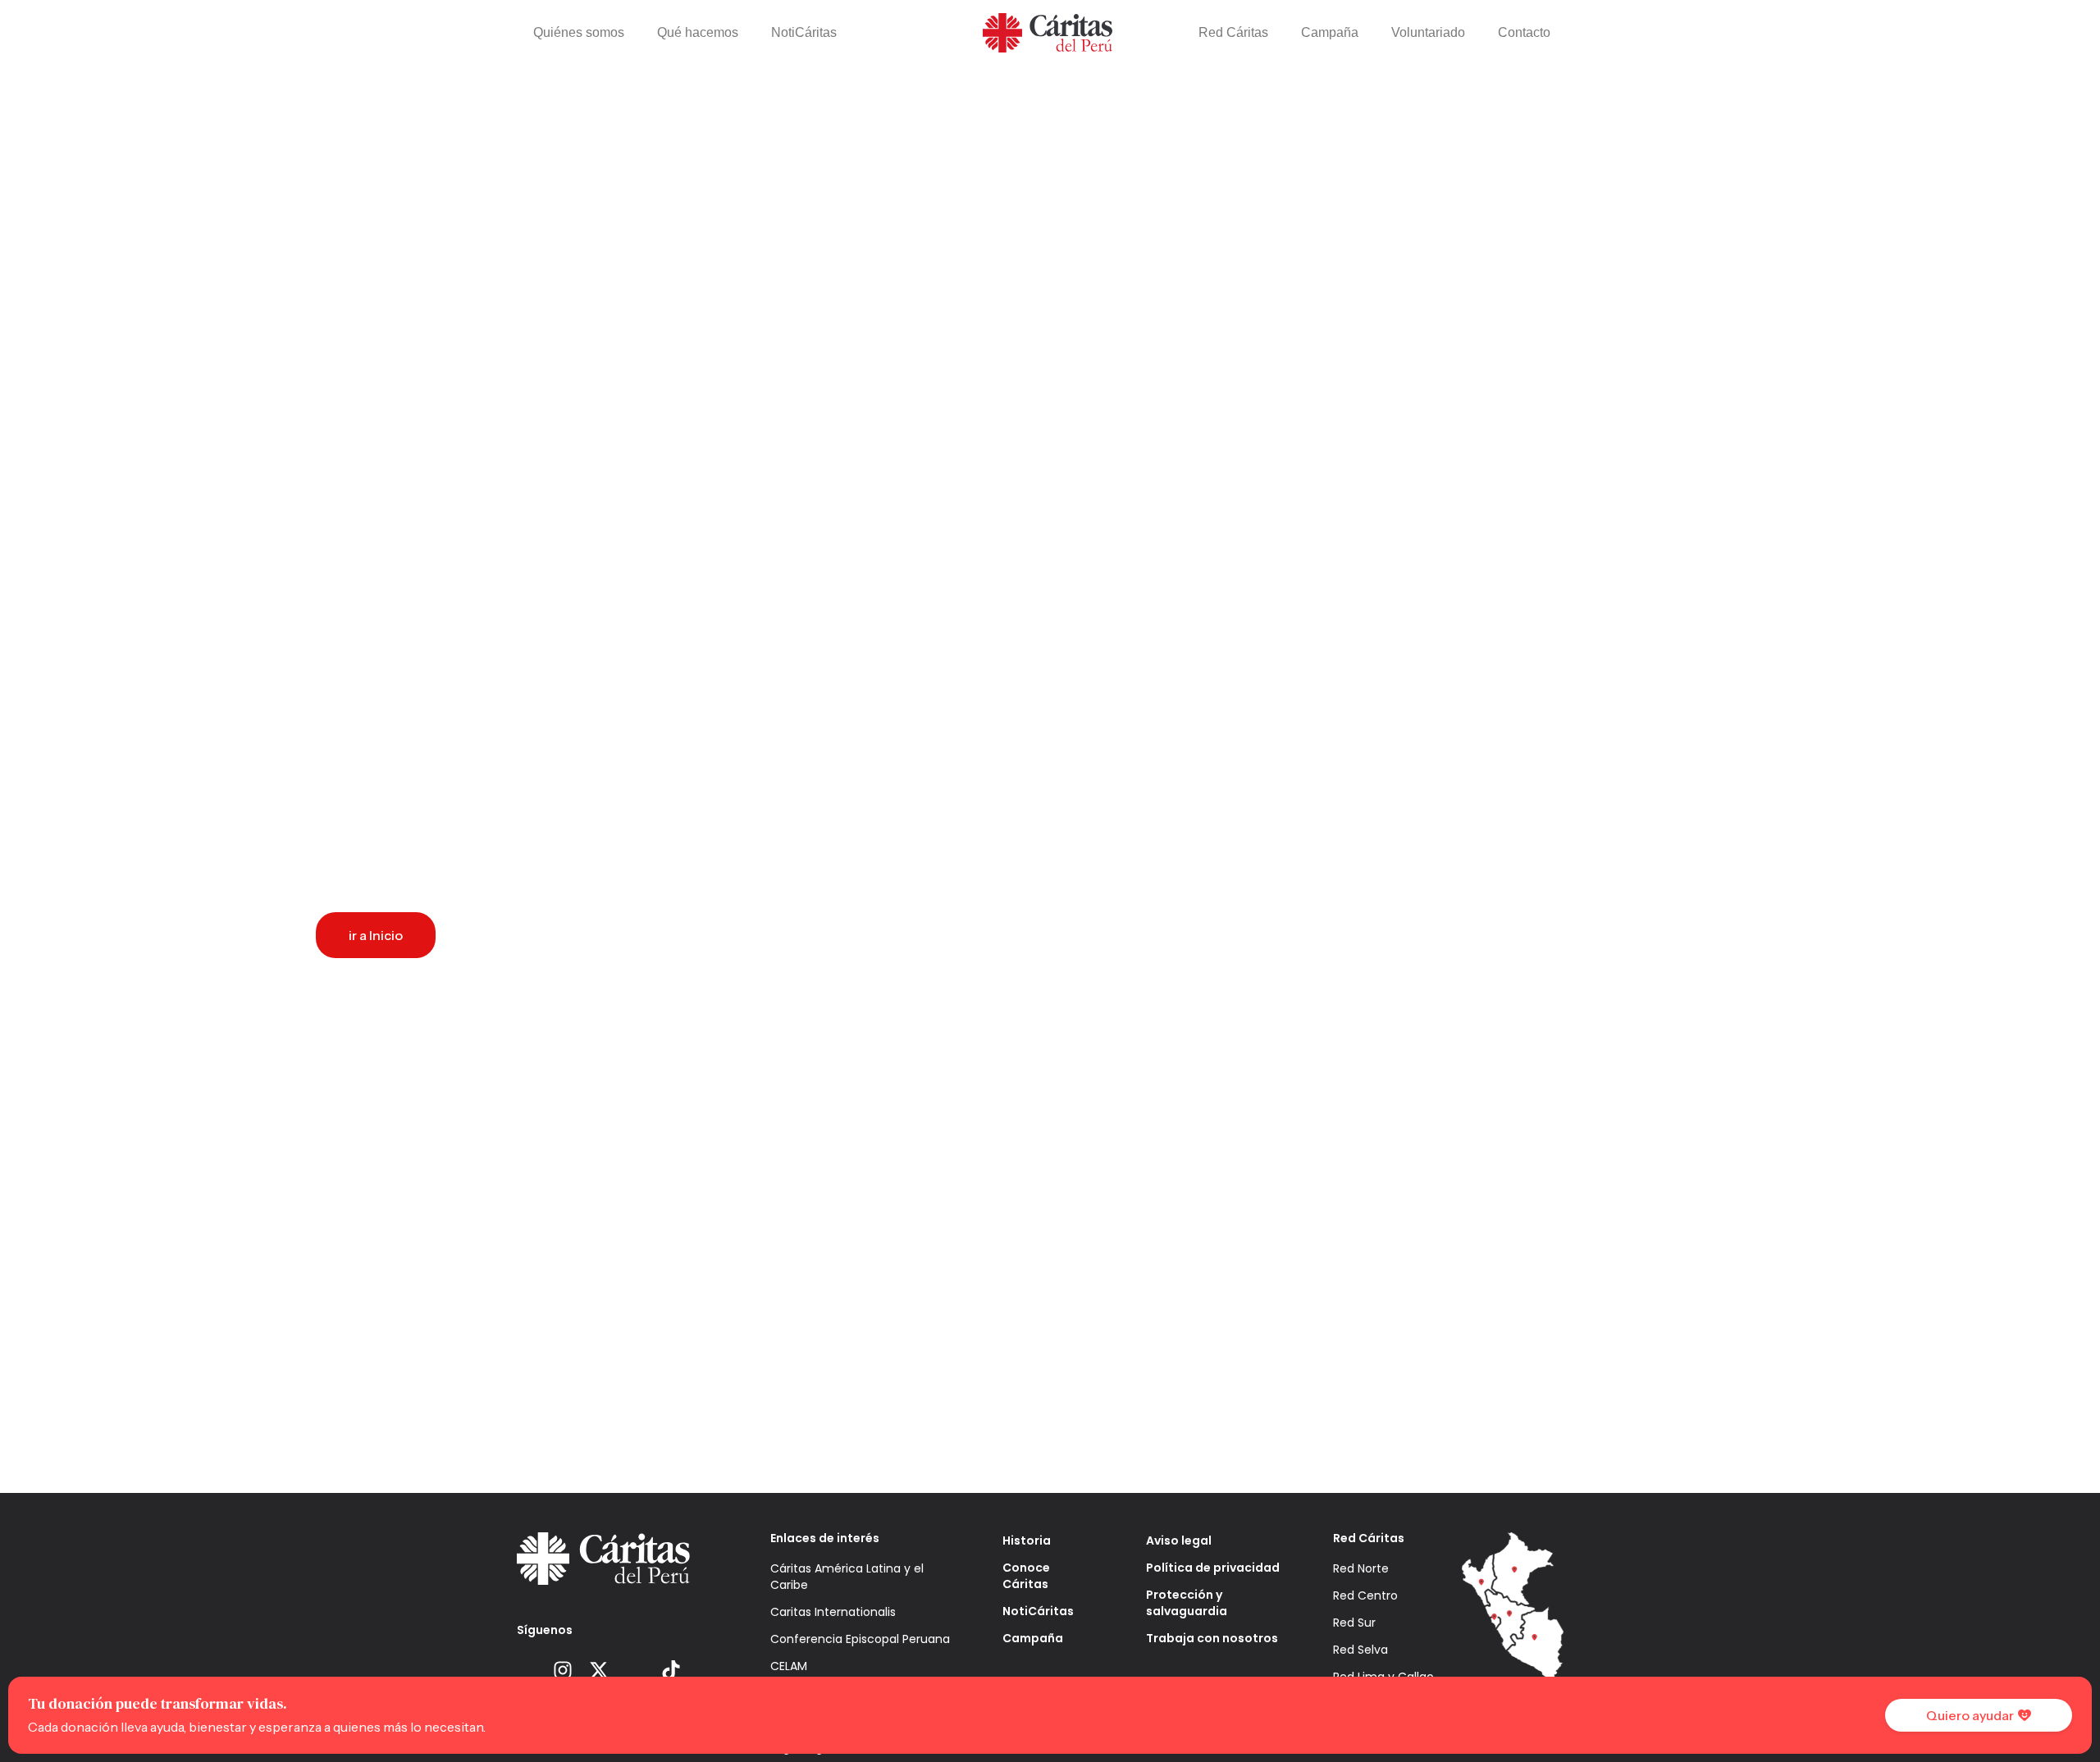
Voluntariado (1428, 32)
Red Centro (1365, 1595)
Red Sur (1354, 1623)
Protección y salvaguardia (1187, 1603)
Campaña (1330, 32)
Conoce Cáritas (1026, 1576)
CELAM (789, 1666)
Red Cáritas (1233, 32)
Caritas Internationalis (833, 1612)
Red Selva (1360, 1650)
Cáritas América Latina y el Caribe (847, 1577)
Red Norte (1361, 1568)
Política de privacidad (1213, 1568)
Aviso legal (1179, 1541)
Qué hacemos (698, 32)
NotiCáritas (804, 32)
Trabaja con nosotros (1212, 1638)
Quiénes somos (579, 32)
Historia (1027, 1541)
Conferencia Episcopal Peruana (860, 1639)
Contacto (1524, 32)
